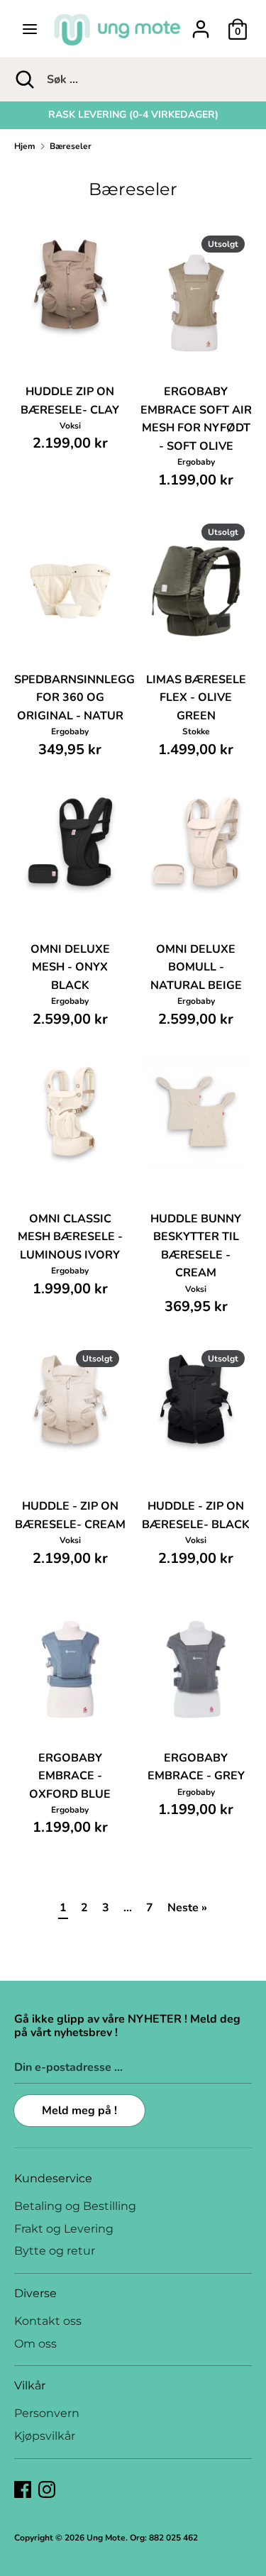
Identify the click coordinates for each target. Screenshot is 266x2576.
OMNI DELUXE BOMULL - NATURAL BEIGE (196, 967)
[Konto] (201, 23)
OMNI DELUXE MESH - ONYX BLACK (70, 967)
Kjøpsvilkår (45, 2436)
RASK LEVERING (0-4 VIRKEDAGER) (133, 115)
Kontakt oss (48, 2321)
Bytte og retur (55, 2251)
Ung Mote (106, 2538)
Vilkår (30, 2386)
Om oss (35, 2344)
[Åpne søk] (23, 79)
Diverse (35, 2293)
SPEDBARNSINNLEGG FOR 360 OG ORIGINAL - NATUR (74, 698)
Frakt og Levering (64, 2229)
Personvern (47, 2413)
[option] (133, 115)
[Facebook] (23, 2489)
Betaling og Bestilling (75, 2206)
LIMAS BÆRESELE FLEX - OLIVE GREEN (196, 698)
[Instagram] (47, 2489)
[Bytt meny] (30, 29)
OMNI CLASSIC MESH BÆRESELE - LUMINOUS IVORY (70, 1237)
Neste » (187, 1908)
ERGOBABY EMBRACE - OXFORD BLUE (70, 1776)
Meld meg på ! (79, 2111)
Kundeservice (53, 2178)
